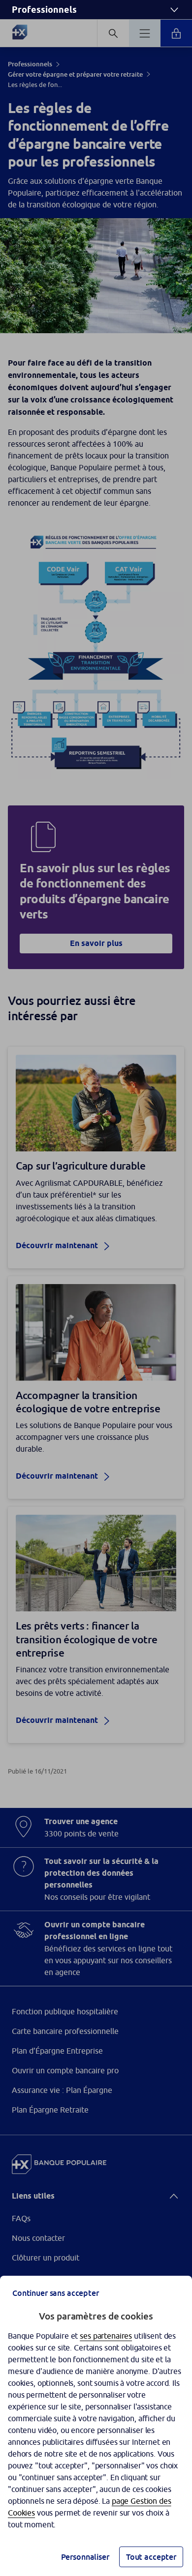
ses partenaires (106, 2336)
